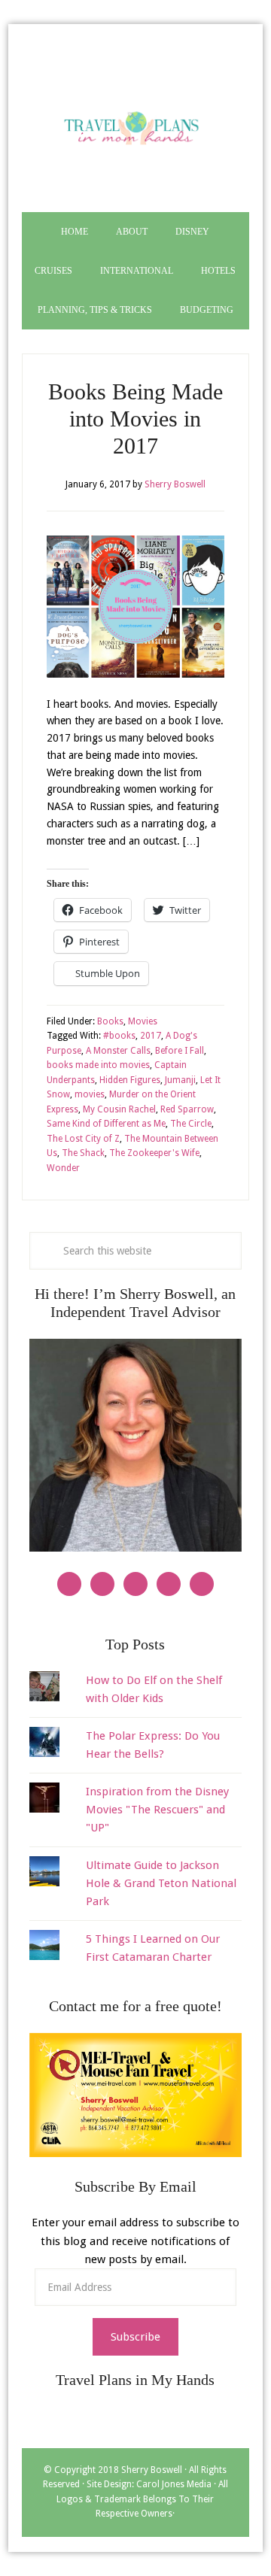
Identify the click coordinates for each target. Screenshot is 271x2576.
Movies (143, 1021)
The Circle (191, 1124)
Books (110, 1021)
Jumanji (180, 1080)
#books (119, 1036)
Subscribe (135, 2337)
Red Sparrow (187, 1109)
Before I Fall (180, 1051)
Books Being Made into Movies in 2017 (135, 419)
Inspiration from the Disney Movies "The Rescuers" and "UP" (157, 1810)
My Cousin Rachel (119, 1109)
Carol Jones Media (174, 2484)
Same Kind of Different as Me (106, 1124)
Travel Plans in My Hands (135, 126)
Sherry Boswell (152, 2470)
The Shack (83, 1153)
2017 (151, 1036)
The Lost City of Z (83, 1139)
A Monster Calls (118, 1051)
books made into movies (98, 1065)
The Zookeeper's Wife (154, 1153)
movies (90, 1094)
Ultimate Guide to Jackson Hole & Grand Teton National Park (161, 1884)
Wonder (63, 1168)
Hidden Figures (130, 1080)
